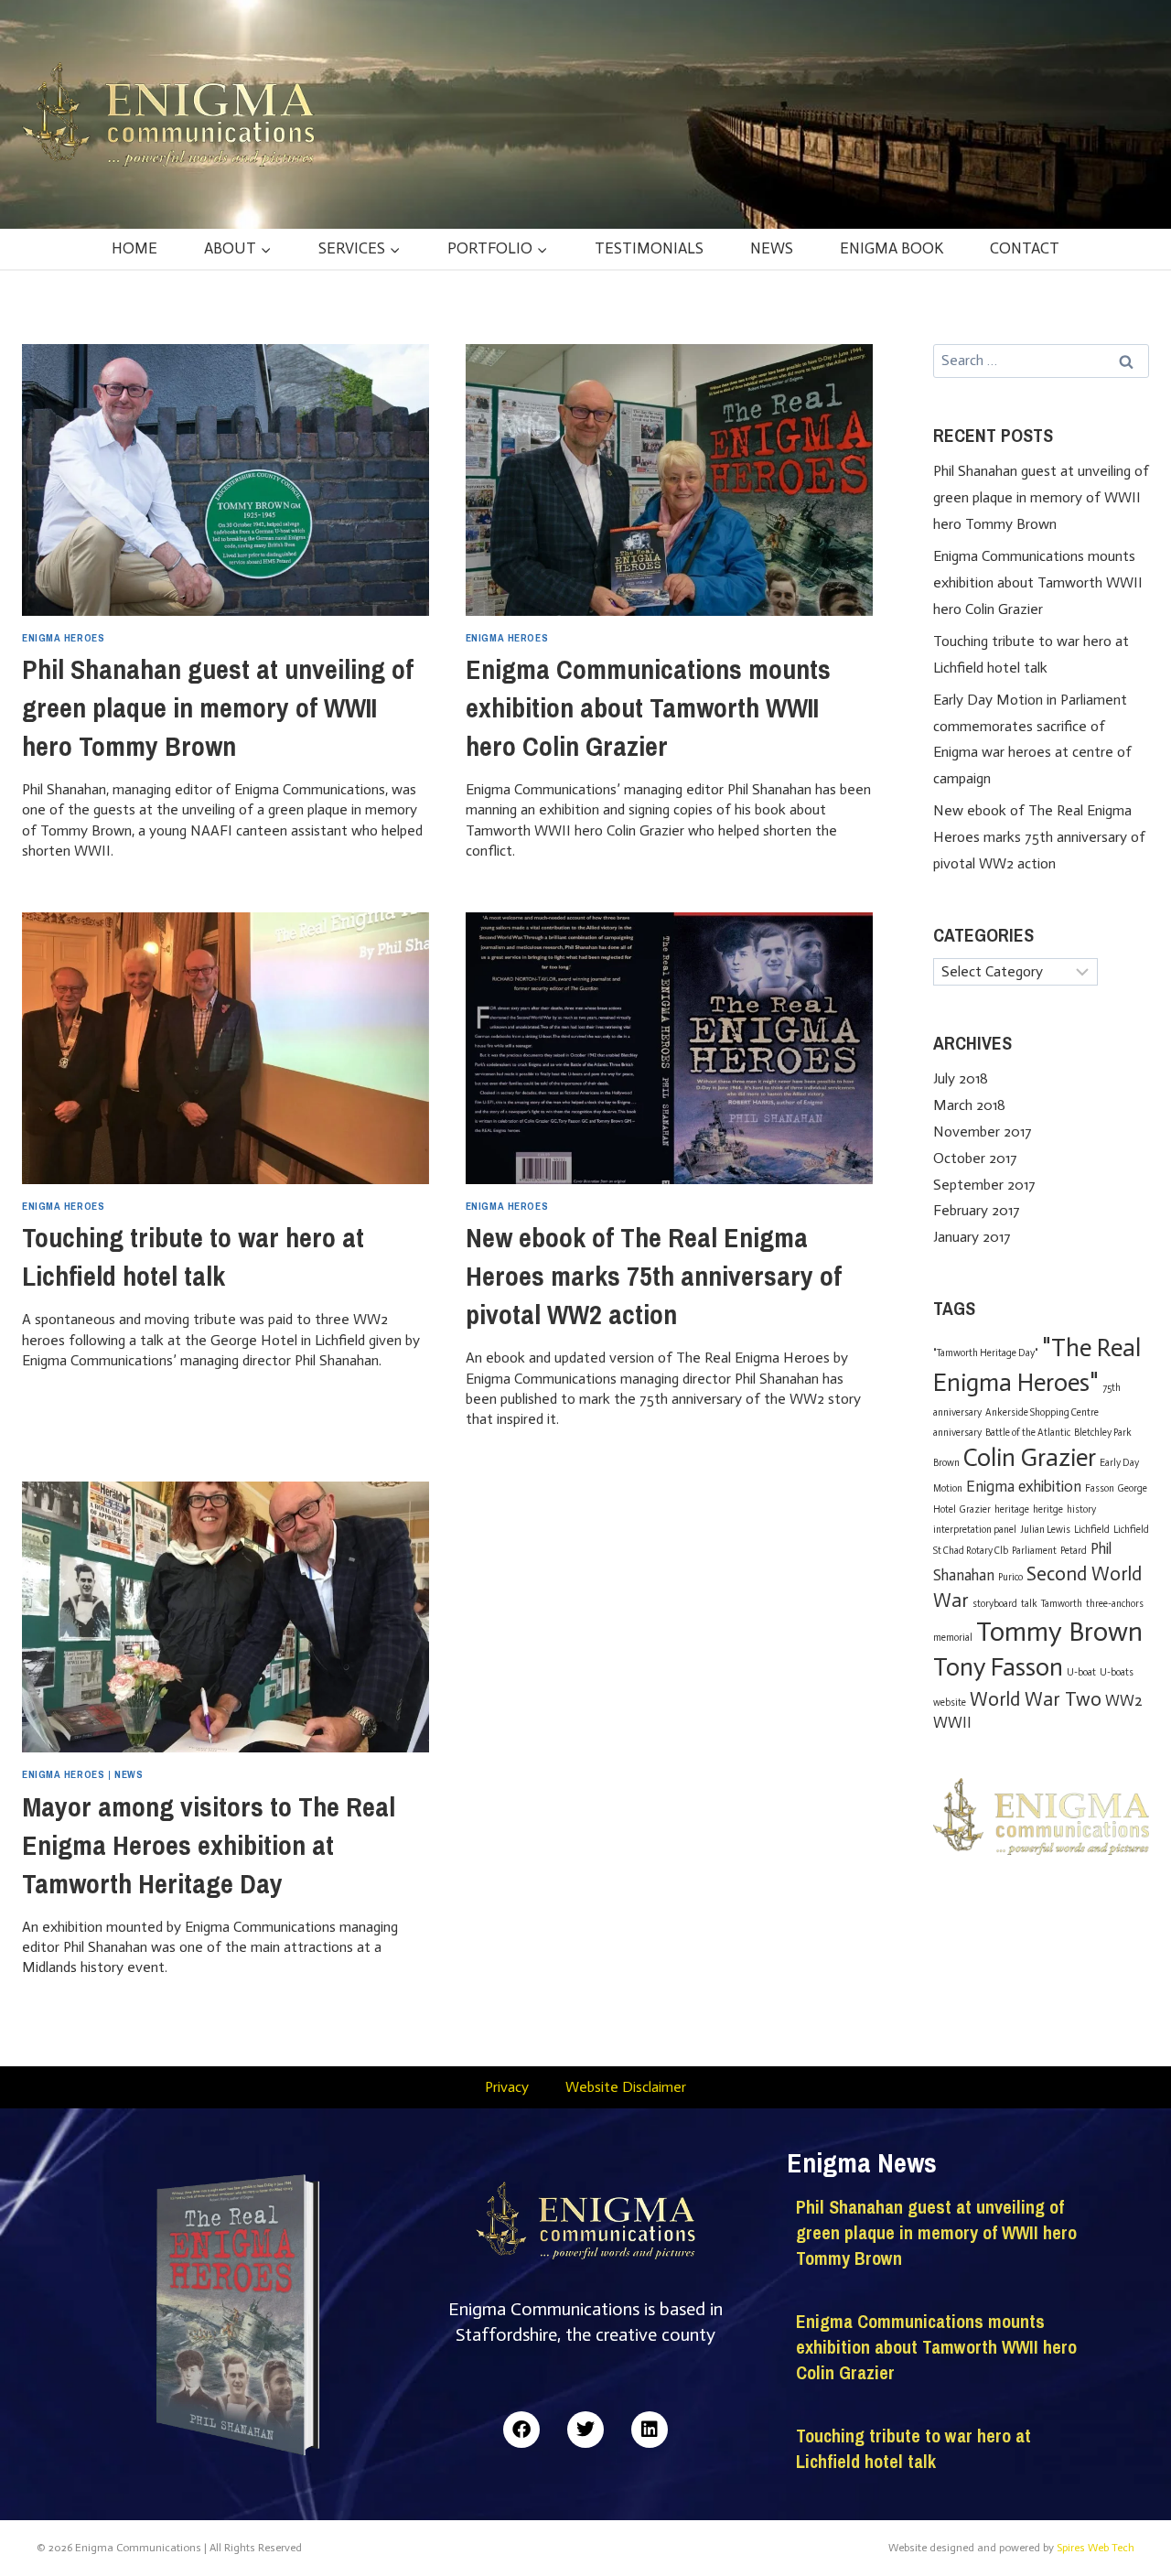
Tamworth (1062, 1604)
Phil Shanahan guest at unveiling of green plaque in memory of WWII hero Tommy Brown (218, 707)
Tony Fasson (998, 1667)
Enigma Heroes (63, 637)
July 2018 (961, 1078)
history (1081, 1509)
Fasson (1100, 1488)
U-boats (1117, 1672)
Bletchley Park (1103, 1433)
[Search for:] (1041, 360)
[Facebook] (521, 2430)
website (950, 1703)
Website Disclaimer (626, 2087)
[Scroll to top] (1126, 2523)
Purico (1010, 1577)
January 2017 (972, 1237)
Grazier (975, 1509)
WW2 (1124, 1700)
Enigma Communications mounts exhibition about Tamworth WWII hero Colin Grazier (648, 707)
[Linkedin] (650, 2430)
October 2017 (975, 1158)
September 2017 (984, 1185)
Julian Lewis (1045, 1530)
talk (1029, 1604)
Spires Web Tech (1096, 2548)
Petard (1074, 1551)
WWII (952, 1722)
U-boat (1081, 1672)
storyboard (995, 1604)
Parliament (1034, 1551)
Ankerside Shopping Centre (1042, 1412)
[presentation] (226, 480)
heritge (1048, 1509)
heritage (1012, 1509)
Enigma (990, 1486)
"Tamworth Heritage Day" (986, 1353)
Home (134, 248)
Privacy (507, 2087)
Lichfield (1092, 1530)
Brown (946, 1463)
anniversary (957, 1433)
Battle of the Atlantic (1028, 1433)
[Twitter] (585, 2430)
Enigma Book (892, 248)
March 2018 (969, 1105)
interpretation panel (975, 1530)
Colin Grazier (1030, 1458)
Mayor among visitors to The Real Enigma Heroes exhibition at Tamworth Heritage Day (209, 1845)
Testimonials (649, 248)
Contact (1025, 248)
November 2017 (983, 1132)
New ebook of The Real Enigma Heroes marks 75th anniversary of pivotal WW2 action (654, 1276)
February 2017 (977, 1210)
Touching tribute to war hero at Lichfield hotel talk (913, 2448)
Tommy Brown (1059, 1632)
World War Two (1036, 1699)
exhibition (1050, 1486)
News (772, 248)
